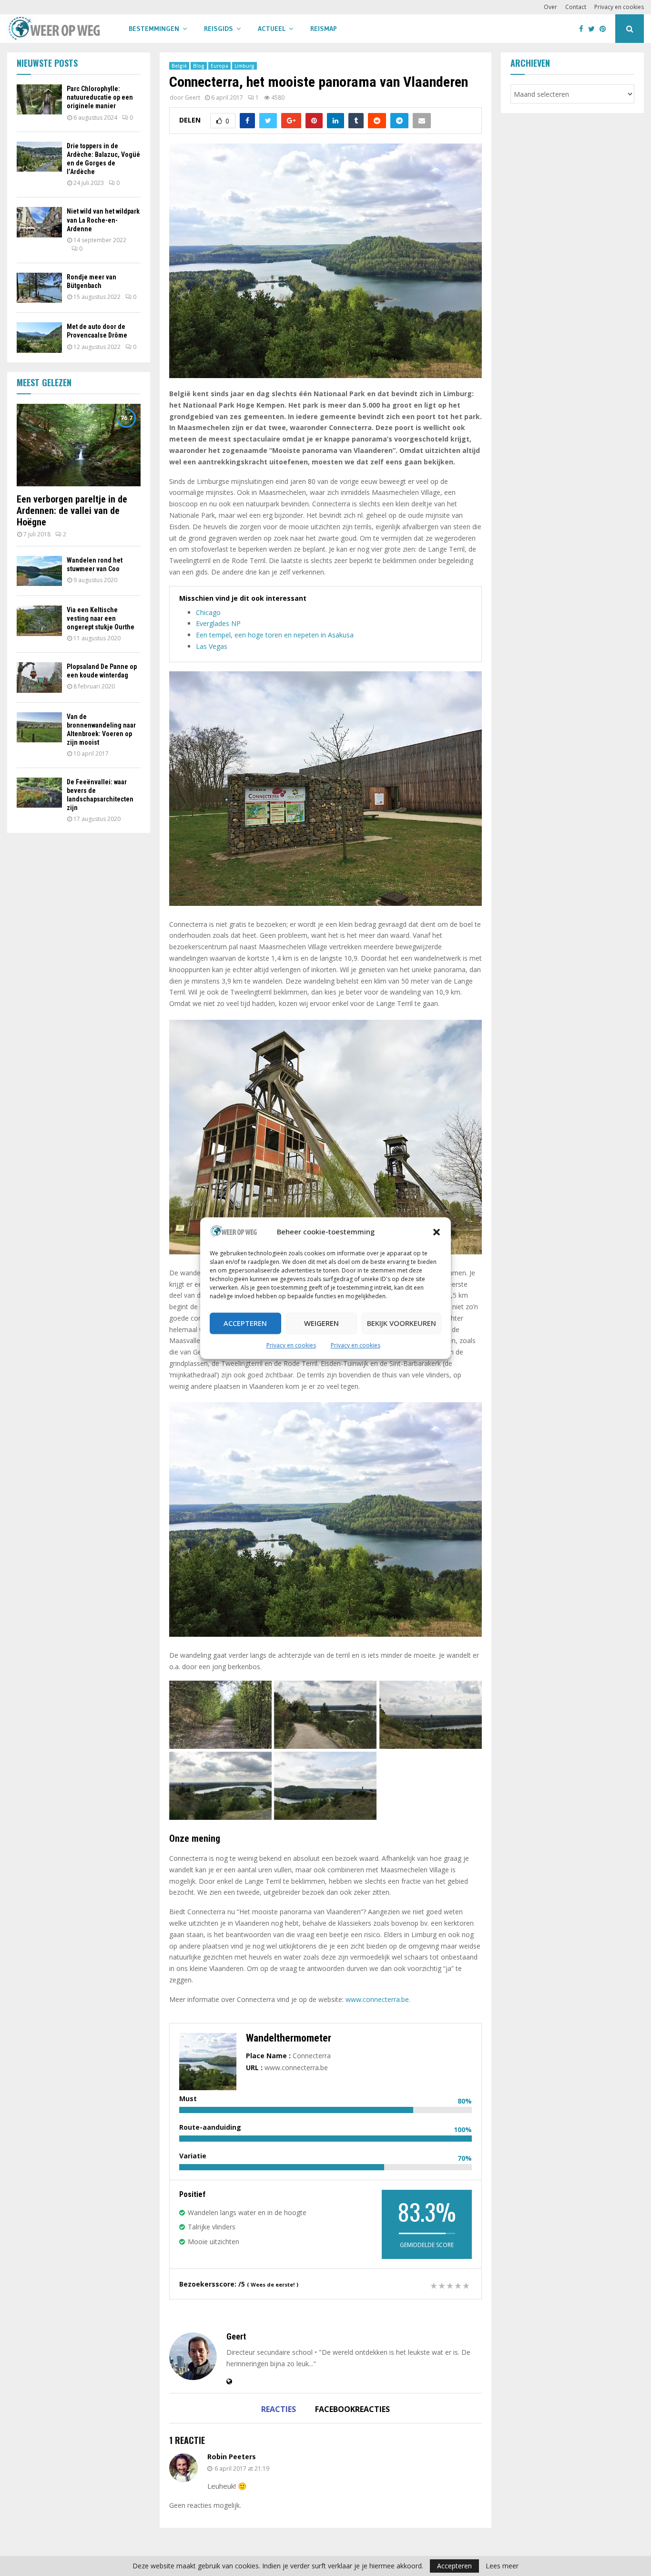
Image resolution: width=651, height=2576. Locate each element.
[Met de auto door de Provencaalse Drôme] (39, 337)
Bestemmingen (154, 29)
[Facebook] (584, 29)
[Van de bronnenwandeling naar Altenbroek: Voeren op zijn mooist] (39, 727)
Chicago (208, 612)
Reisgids (219, 29)
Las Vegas (212, 646)
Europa (219, 66)
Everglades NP (218, 623)
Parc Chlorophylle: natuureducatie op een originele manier (100, 97)
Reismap (324, 29)
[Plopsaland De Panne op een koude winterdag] (39, 677)
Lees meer (502, 2566)
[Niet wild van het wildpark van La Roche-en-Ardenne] (39, 222)
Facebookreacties (352, 2409)
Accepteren (245, 1324)
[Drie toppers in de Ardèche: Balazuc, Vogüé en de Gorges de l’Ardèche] (39, 157)
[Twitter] (594, 29)
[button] (437, 1232)
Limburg (244, 66)
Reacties (279, 2409)
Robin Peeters (232, 2457)
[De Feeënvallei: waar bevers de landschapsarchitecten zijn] (39, 793)
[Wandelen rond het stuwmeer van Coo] (39, 571)
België (179, 66)
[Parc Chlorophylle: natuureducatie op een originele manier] (39, 99)
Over (550, 7)
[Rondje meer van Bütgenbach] (39, 288)
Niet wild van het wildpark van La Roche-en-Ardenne (103, 220)
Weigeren (321, 1324)
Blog (199, 66)
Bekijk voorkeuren (402, 1324)
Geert (193, 97)
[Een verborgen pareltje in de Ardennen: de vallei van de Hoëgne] (79, 445)
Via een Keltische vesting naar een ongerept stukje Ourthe (101, 618)
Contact (576, 7)
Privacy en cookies (291, 1345)
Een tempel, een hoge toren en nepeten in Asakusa (275, 635)
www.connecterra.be (377, 1999)
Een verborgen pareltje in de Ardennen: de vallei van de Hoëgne (72, 511)
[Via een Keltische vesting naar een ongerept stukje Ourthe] (39, 621)
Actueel (272, 29)
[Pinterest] (605, 29)
